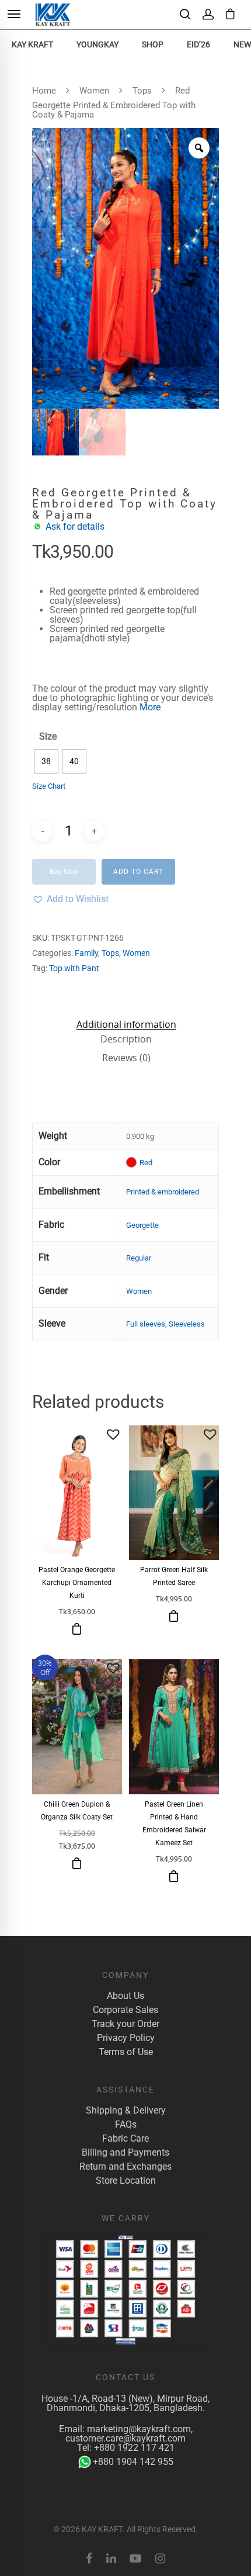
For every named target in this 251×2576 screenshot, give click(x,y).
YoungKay (97, 44)
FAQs (126, 2125)
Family (86, 953)
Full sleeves (146, 1324)
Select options (77, 1629)
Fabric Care (125, 2139)
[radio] (46, 761)
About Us (125, 1996)
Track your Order (125, 2024)
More (150, 707)
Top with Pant (74, 968)
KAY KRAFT (32, 44)
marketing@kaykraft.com (139, 2429)
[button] (70, 899)
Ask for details (75, 526)
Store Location (126, 2181)
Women (94, 91)
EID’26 (198, 44)
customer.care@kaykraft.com (125, 2438)
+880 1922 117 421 (134, 2448)
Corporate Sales (125, 2010)
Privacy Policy (126, 2038)
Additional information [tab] (126, 1024)
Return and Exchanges (125, 2167)
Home (44, 91)
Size (48, 737)
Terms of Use (126, 2052)
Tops (142, 91)
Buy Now (64, 872)
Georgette (142, 1225)
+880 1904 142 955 (133, 2462)
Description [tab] (126, 1039)
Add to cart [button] (174, 1616)
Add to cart (138, 872)
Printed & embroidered (163, 1192)
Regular (139, 1258)
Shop (153, 44)
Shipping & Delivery (126, 2111)
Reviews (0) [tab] (126, 1058)
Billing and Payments (125, 2153)
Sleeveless (187, 1324)
